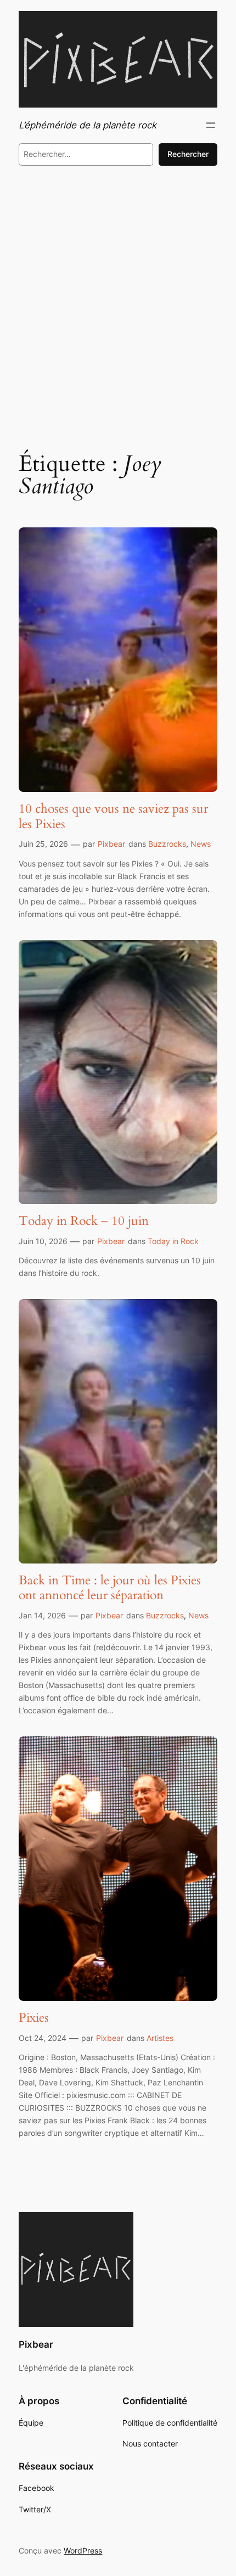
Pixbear (111, 844)
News (201, 844)
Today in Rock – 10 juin (84, 1221)
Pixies (34, 2018)
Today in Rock (173, 1241)
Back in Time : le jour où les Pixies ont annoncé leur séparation (110, 1588)
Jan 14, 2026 (42, 1615)
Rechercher (188, 154)
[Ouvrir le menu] (211, 125)
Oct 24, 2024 (43, 2038)
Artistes (160, 2038)
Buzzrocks (167, 844)
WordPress (83, 2550)
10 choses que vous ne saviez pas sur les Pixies (113, 816)
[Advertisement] (118, 305)
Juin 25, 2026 (43, 844)
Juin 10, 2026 (43, 1241)
